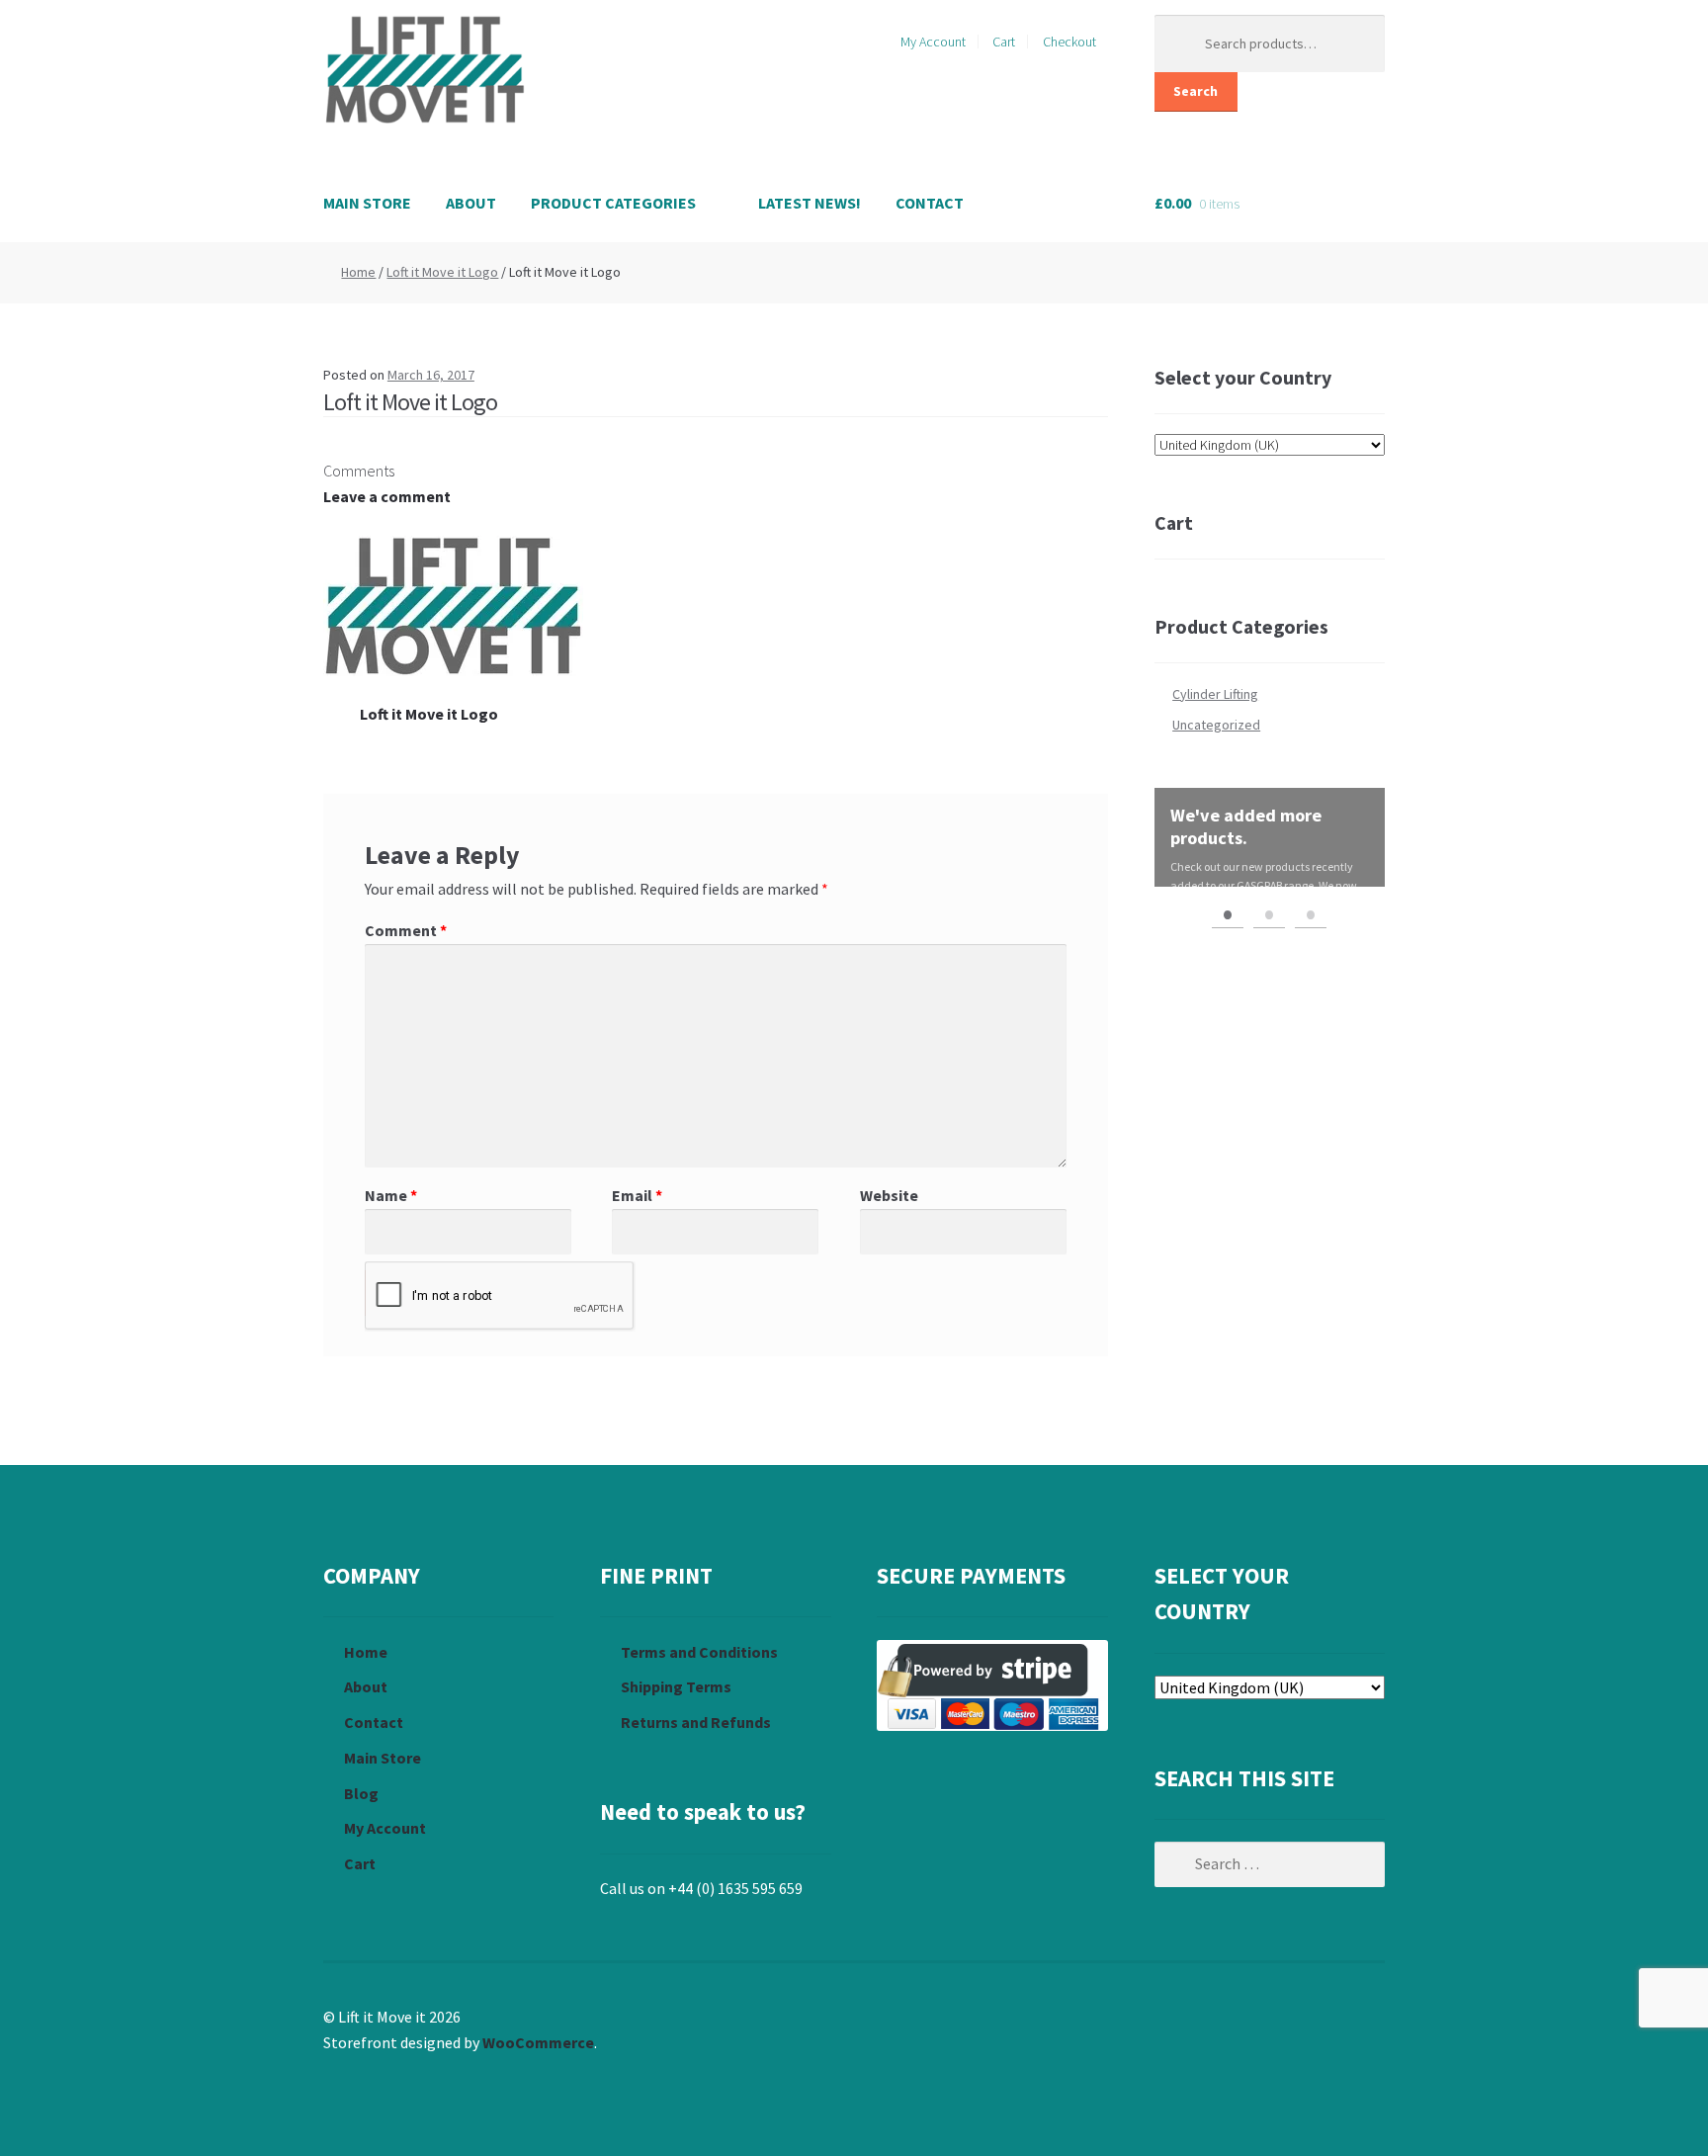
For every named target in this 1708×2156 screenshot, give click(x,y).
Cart (1004, 42)
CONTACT (930, 203)
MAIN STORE (367, 203)
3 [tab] (1311, 912)
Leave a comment (387, 496)
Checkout (1069, 42)
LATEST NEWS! (810, 203)
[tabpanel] (1270, 837)
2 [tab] (1269, 912)
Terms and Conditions (699, 1652)
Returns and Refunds (696, 1722)
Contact (374, 1722)
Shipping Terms (676, 1686)
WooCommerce (538, 2042)
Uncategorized (1216, 725)
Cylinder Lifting (1215, 694)
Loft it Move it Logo (442, 272)
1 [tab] (1228, 912)
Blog (361, 1793)
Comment (406, 930)
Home (358, 272)
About (366, 1686)
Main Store (383, 1758)
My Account (933, 42)
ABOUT (471, 203)
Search (1196, 91)
